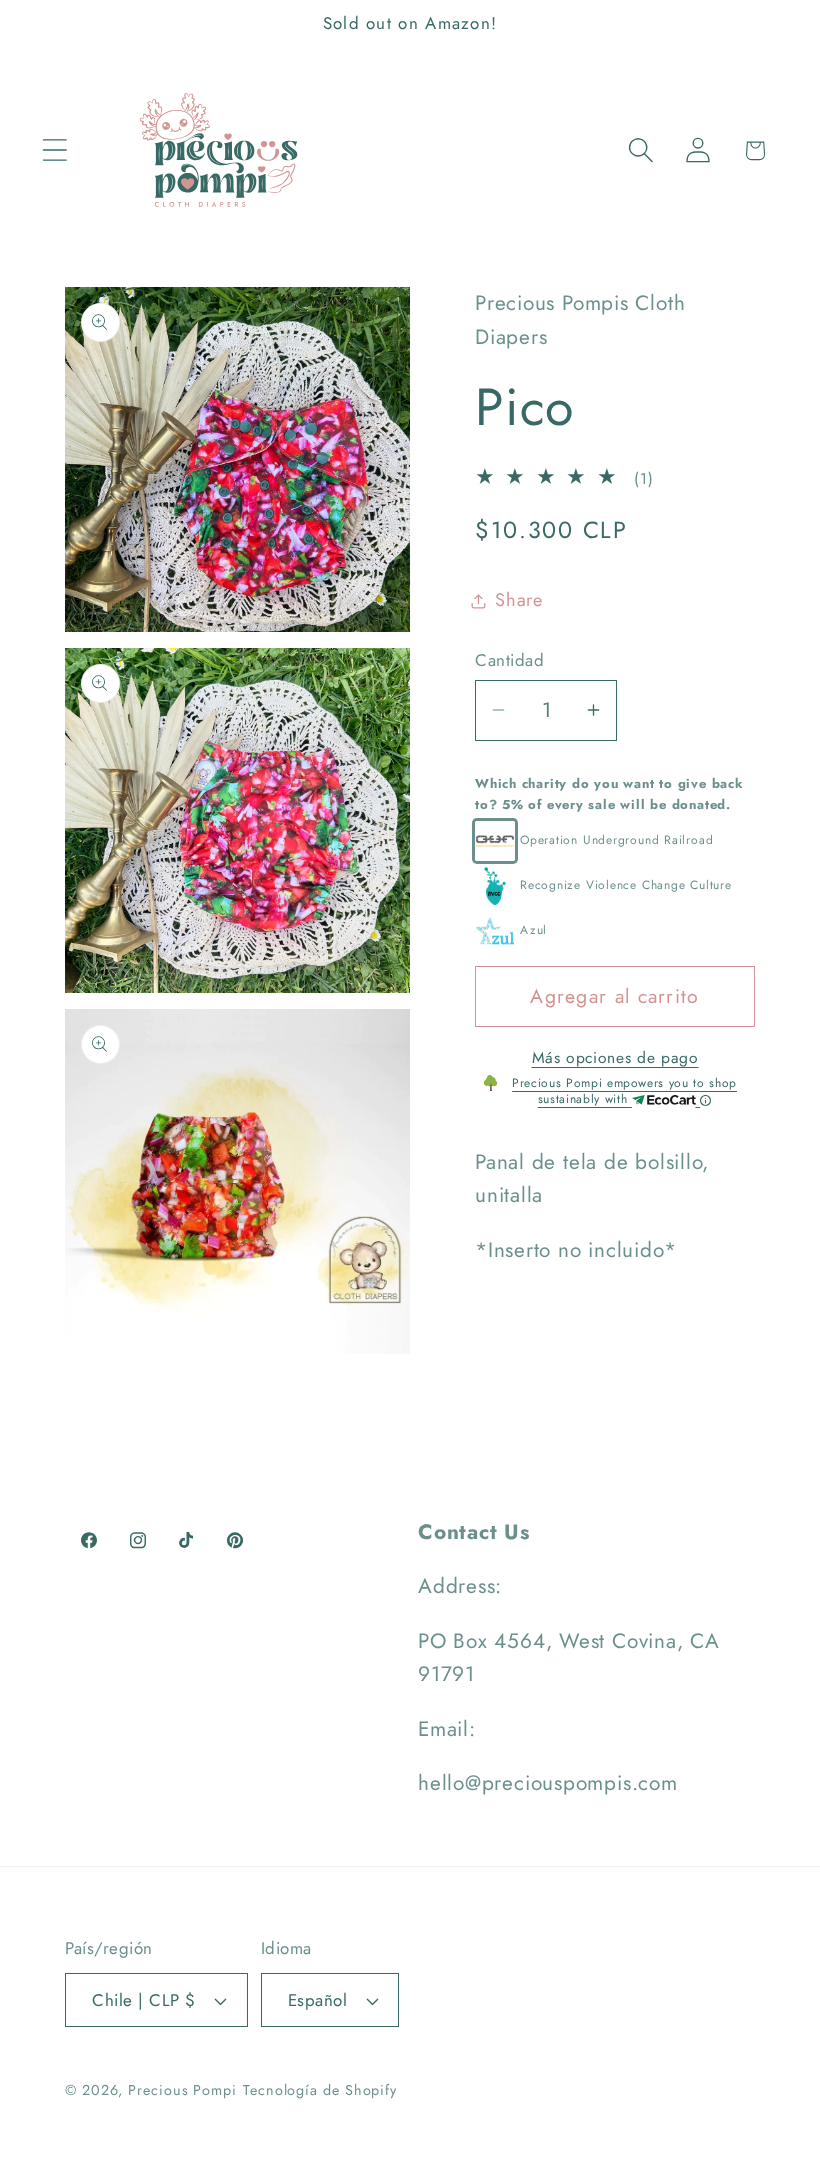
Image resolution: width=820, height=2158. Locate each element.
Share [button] (519, 600)
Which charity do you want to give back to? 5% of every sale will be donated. (609, 794)
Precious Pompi (182, 2090)
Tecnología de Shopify (320, 2090)
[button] (54, 150)
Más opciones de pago (615, 1058)
